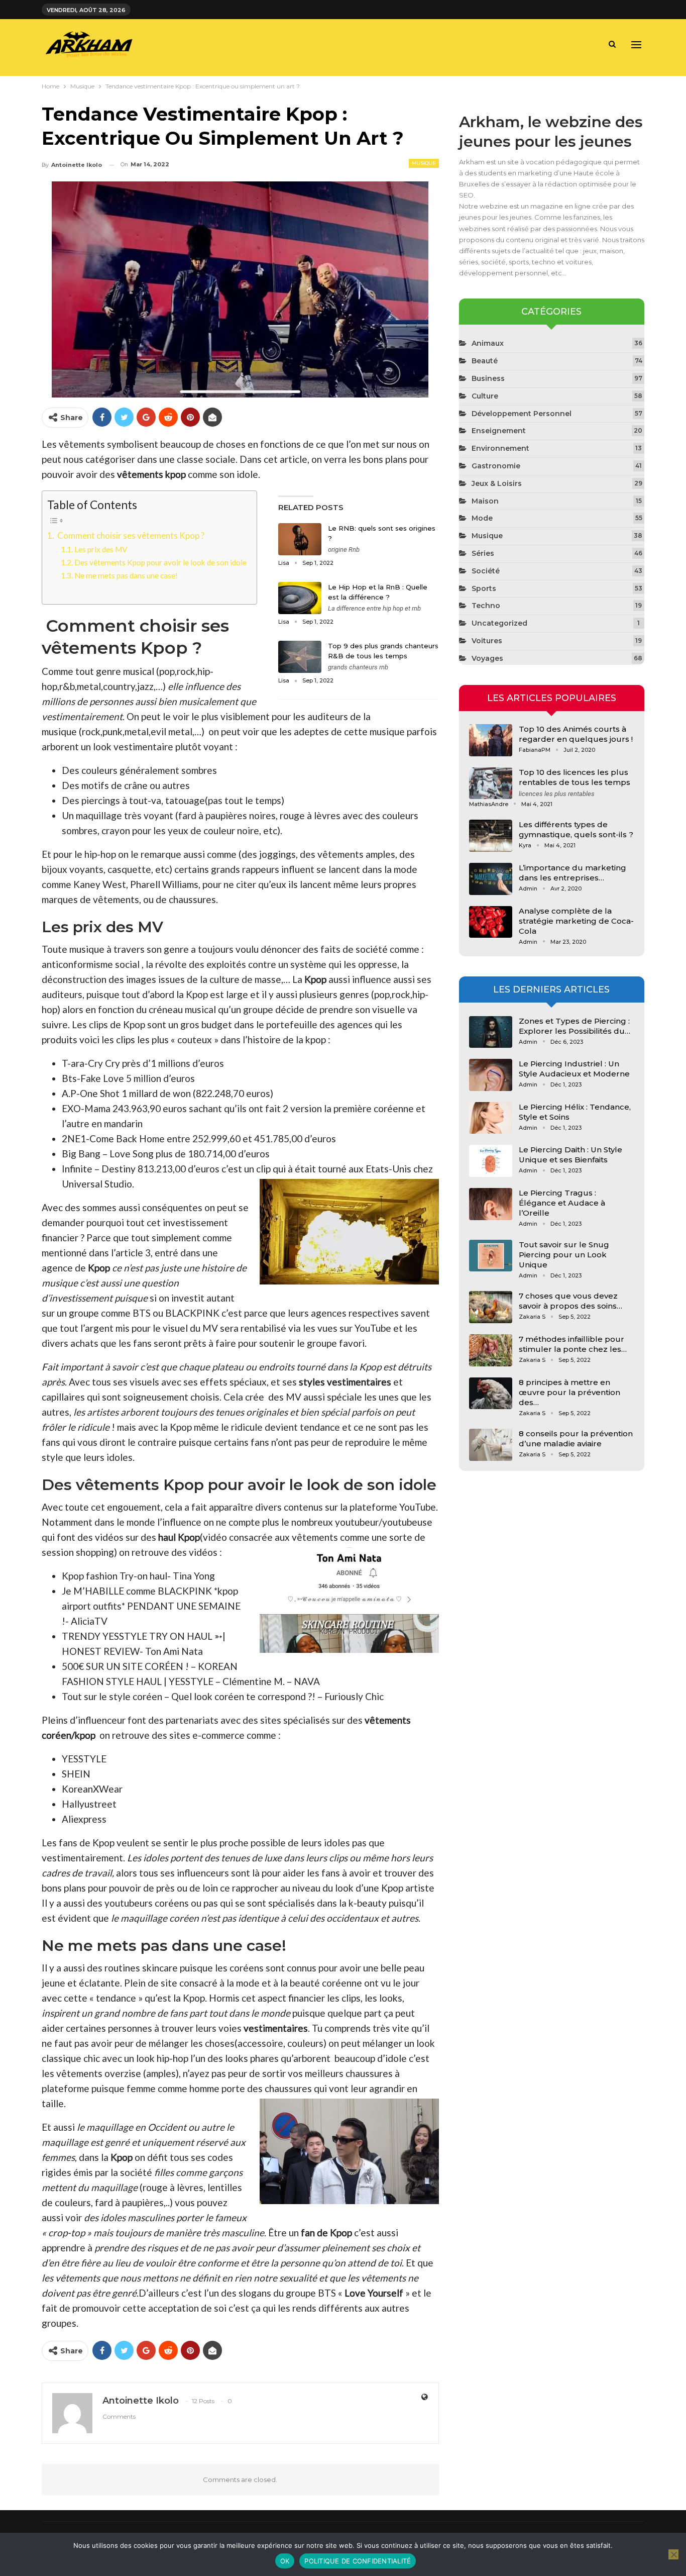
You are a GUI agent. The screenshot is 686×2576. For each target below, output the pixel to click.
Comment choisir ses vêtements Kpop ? (130, 535)
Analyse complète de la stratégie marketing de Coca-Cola (576, 921)
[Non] (673, 2554)
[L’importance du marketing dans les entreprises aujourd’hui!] (491, 879)
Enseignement (499, 431)
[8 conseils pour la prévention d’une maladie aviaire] (491, 1445)
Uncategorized (499, 623)
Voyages (487, 658)
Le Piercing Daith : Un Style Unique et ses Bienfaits (570, 1155)
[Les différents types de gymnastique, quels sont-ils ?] (491, 836)
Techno (486, 606)
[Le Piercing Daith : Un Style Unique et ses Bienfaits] (491, 1161)
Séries (483, 553)
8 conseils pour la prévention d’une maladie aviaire (576, 1439)
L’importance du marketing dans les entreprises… (573, 873)
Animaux (488, 343)
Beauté (485, 361)
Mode (482, 518)
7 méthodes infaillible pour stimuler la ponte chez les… (573, 1344)
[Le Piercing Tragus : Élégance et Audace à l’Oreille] (491, 1204)
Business (488, 378)
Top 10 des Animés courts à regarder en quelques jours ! (576, 734)
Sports (484, 588)
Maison (485, 501)
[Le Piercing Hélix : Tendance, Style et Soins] (491, 1118)
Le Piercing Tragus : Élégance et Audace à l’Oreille (562, 1203)
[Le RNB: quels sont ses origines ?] (300, 539)
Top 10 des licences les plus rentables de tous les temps (575, 777)
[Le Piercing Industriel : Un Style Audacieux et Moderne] (491, 1075)
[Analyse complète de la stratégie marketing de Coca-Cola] (491, 922)
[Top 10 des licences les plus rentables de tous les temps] (491, 783)
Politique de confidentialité (358, 2561)
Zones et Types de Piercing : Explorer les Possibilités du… (575, 1026)
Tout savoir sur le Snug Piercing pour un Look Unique (564, 1255)
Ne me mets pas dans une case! (126, 575)
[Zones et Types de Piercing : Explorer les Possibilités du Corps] (491, 1032)
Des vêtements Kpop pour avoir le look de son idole (160, 562)
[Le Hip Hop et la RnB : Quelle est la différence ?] (300, 598)
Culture (485, 396)
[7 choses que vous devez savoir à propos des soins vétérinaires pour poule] (491, 1307)
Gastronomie (496, 466)
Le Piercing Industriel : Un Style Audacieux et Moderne (574, 1069)
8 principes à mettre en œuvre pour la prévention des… (569, 1392)
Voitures (487, 641)
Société (486, 571)
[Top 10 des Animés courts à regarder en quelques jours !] (491, 740)
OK (285, 2561)
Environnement (500, 448)
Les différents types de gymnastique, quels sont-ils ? (576, 829)
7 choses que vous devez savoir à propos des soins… (570, 1301)
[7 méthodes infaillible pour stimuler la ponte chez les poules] (491, 1350)
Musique (424, 163)
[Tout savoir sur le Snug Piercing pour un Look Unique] (491, 1256)
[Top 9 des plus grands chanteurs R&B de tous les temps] (300, 657)
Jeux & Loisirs (497, 483)
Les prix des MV (101, 549)
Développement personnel (522, 414)
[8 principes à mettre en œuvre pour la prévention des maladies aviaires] (491, 1394)
